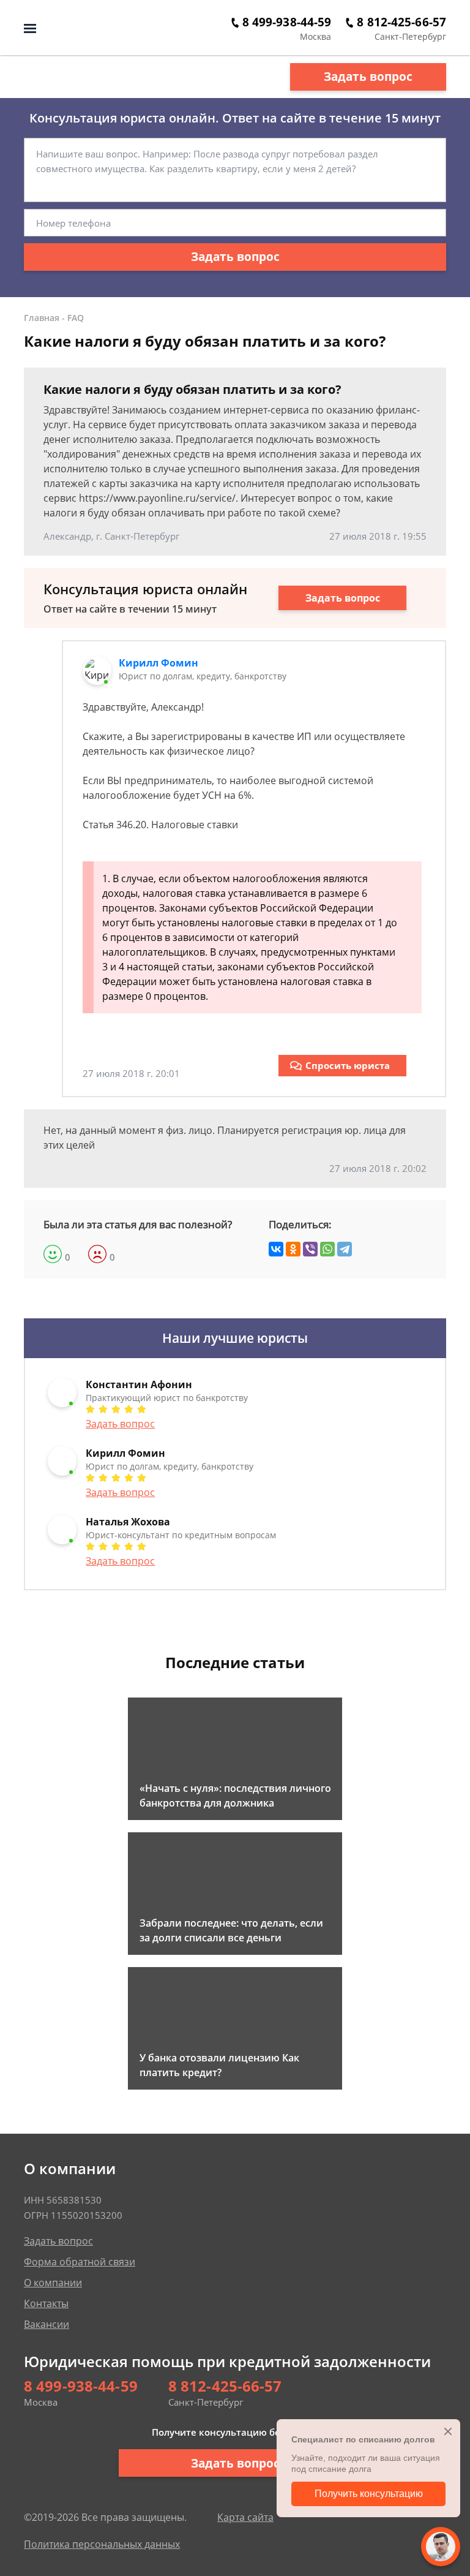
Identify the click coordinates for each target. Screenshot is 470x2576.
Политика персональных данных (102, 2544)
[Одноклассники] (293, 1249)
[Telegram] (345, 1249)
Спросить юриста (348, 1065)
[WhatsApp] (327, 1249)
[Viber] (310, 1249)
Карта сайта (245, 2517)
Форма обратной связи (80, 2262)
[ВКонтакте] (276, 1249)
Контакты (46, 2303)
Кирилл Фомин (159, 663)
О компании (53, 2283)
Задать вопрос (368, 77)
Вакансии (47, 2324)
